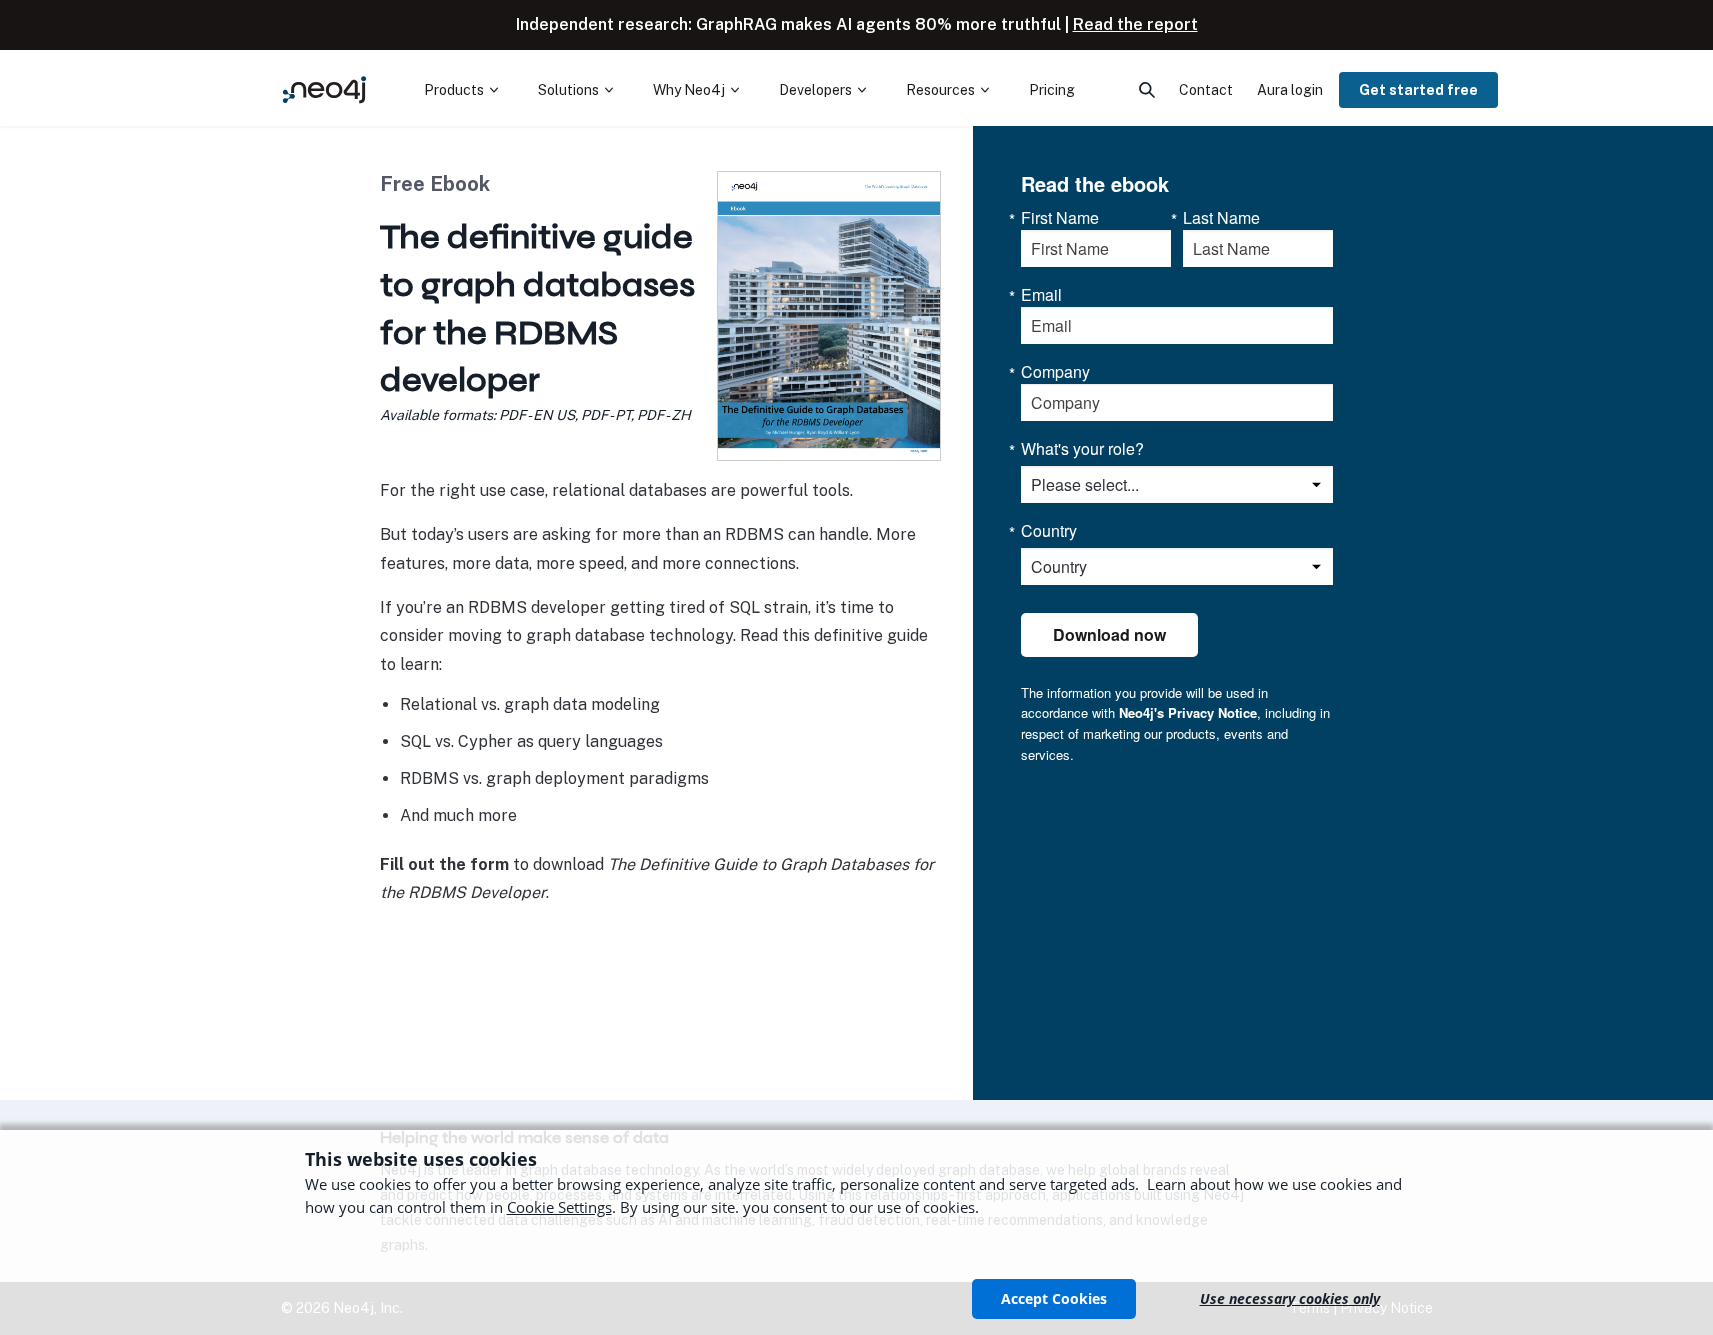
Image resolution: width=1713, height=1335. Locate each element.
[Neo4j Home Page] (325, 89)
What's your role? (1082, 449)
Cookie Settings (559, 1207)
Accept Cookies (1054, 1298)
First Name (1060, 218)
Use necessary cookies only (1290, 1298)
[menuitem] (461, 90)
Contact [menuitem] (1206, 90)
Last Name (1221, 218)
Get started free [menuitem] (1418, 90)
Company (1055, 372)
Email (1041, 295)
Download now (1109, 634)
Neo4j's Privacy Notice (1188, 712)
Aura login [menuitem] (1290, 90)
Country (1049, 531)
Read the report (1135, 24)
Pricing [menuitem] (1052, 90)
